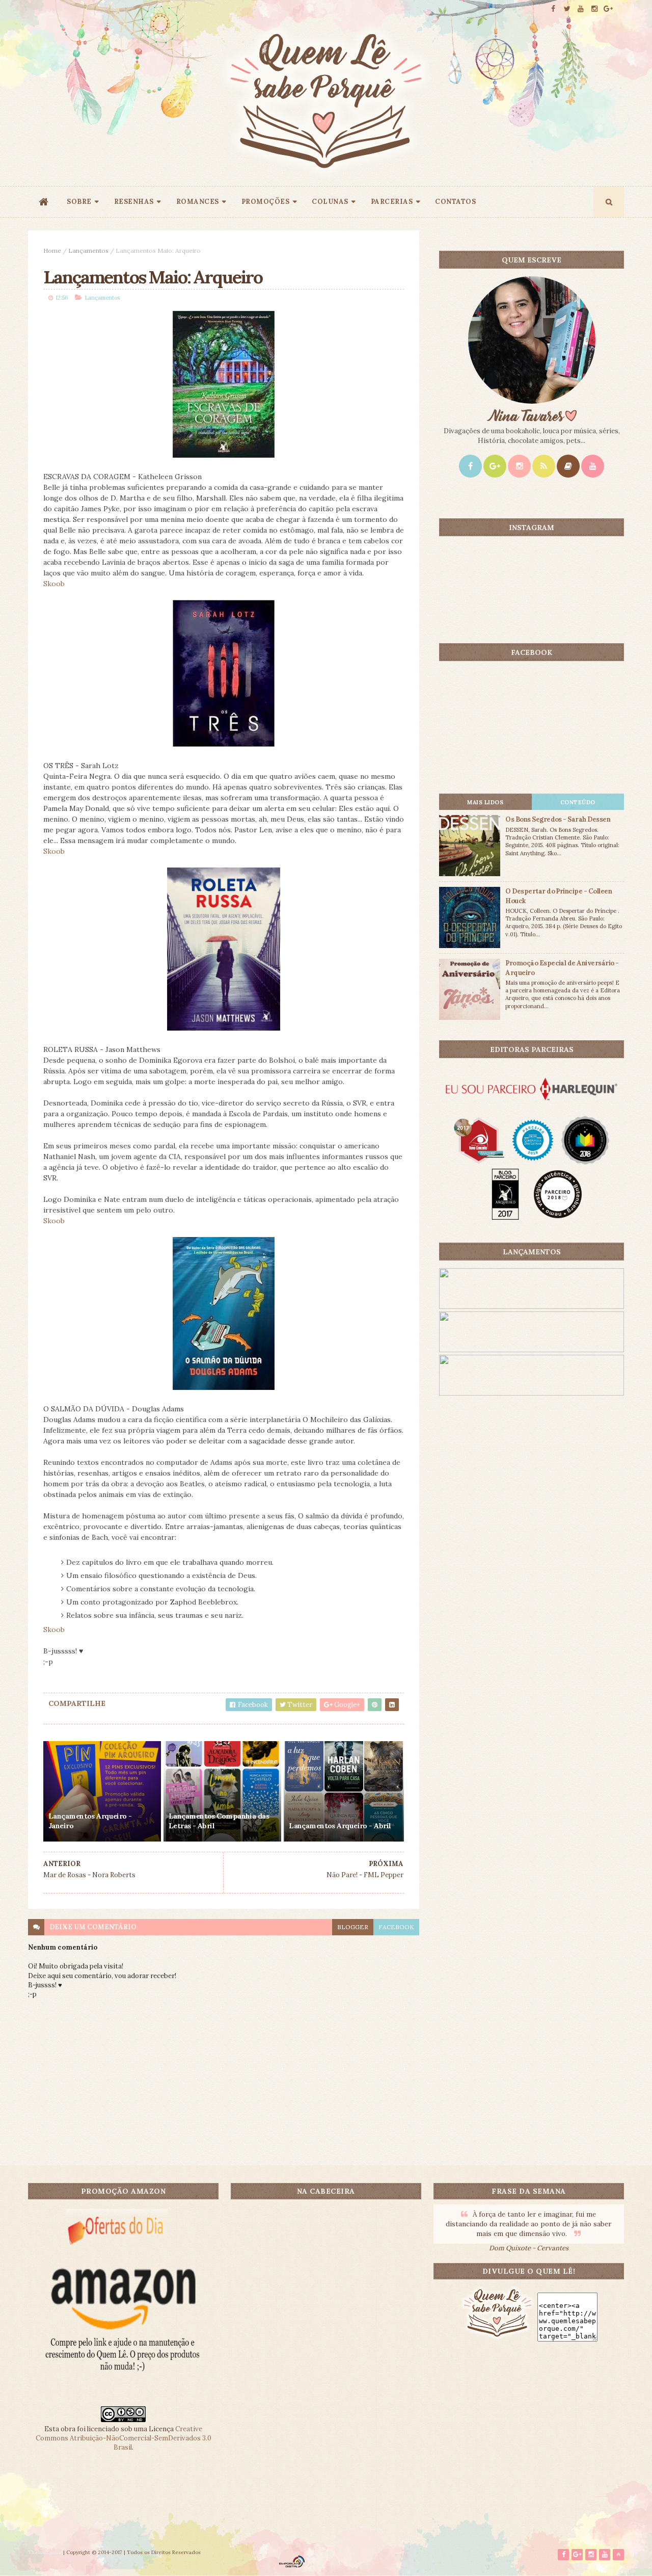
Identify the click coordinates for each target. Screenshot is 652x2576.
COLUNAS (330, 202)
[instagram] (594, 9)
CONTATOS (455, 202)
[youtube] (581, 9)
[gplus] (608, 9)
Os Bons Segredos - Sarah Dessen (558, 819)
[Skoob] (568, 466)
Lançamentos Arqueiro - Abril (340, 1826)
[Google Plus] (495, 466)
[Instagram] (519, 466)
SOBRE (79, 202)
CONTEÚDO (578, 802)
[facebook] (553, 9)
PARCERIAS (392, 202)
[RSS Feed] (544, 466)
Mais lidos (485, 802)
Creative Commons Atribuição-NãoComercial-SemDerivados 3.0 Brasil (124, 2438)
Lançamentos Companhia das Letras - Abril (219, 1821)
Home (52, 251)
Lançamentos (88, 251)
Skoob (54, 584)
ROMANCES (198, 202)
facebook (396, 1927)
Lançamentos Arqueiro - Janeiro (90, 1821)
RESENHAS (134, 202)
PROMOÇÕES (266, 202)
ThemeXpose (45, 2552)
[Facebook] (470, 466)
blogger (353, 1927)
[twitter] (567, 9)
